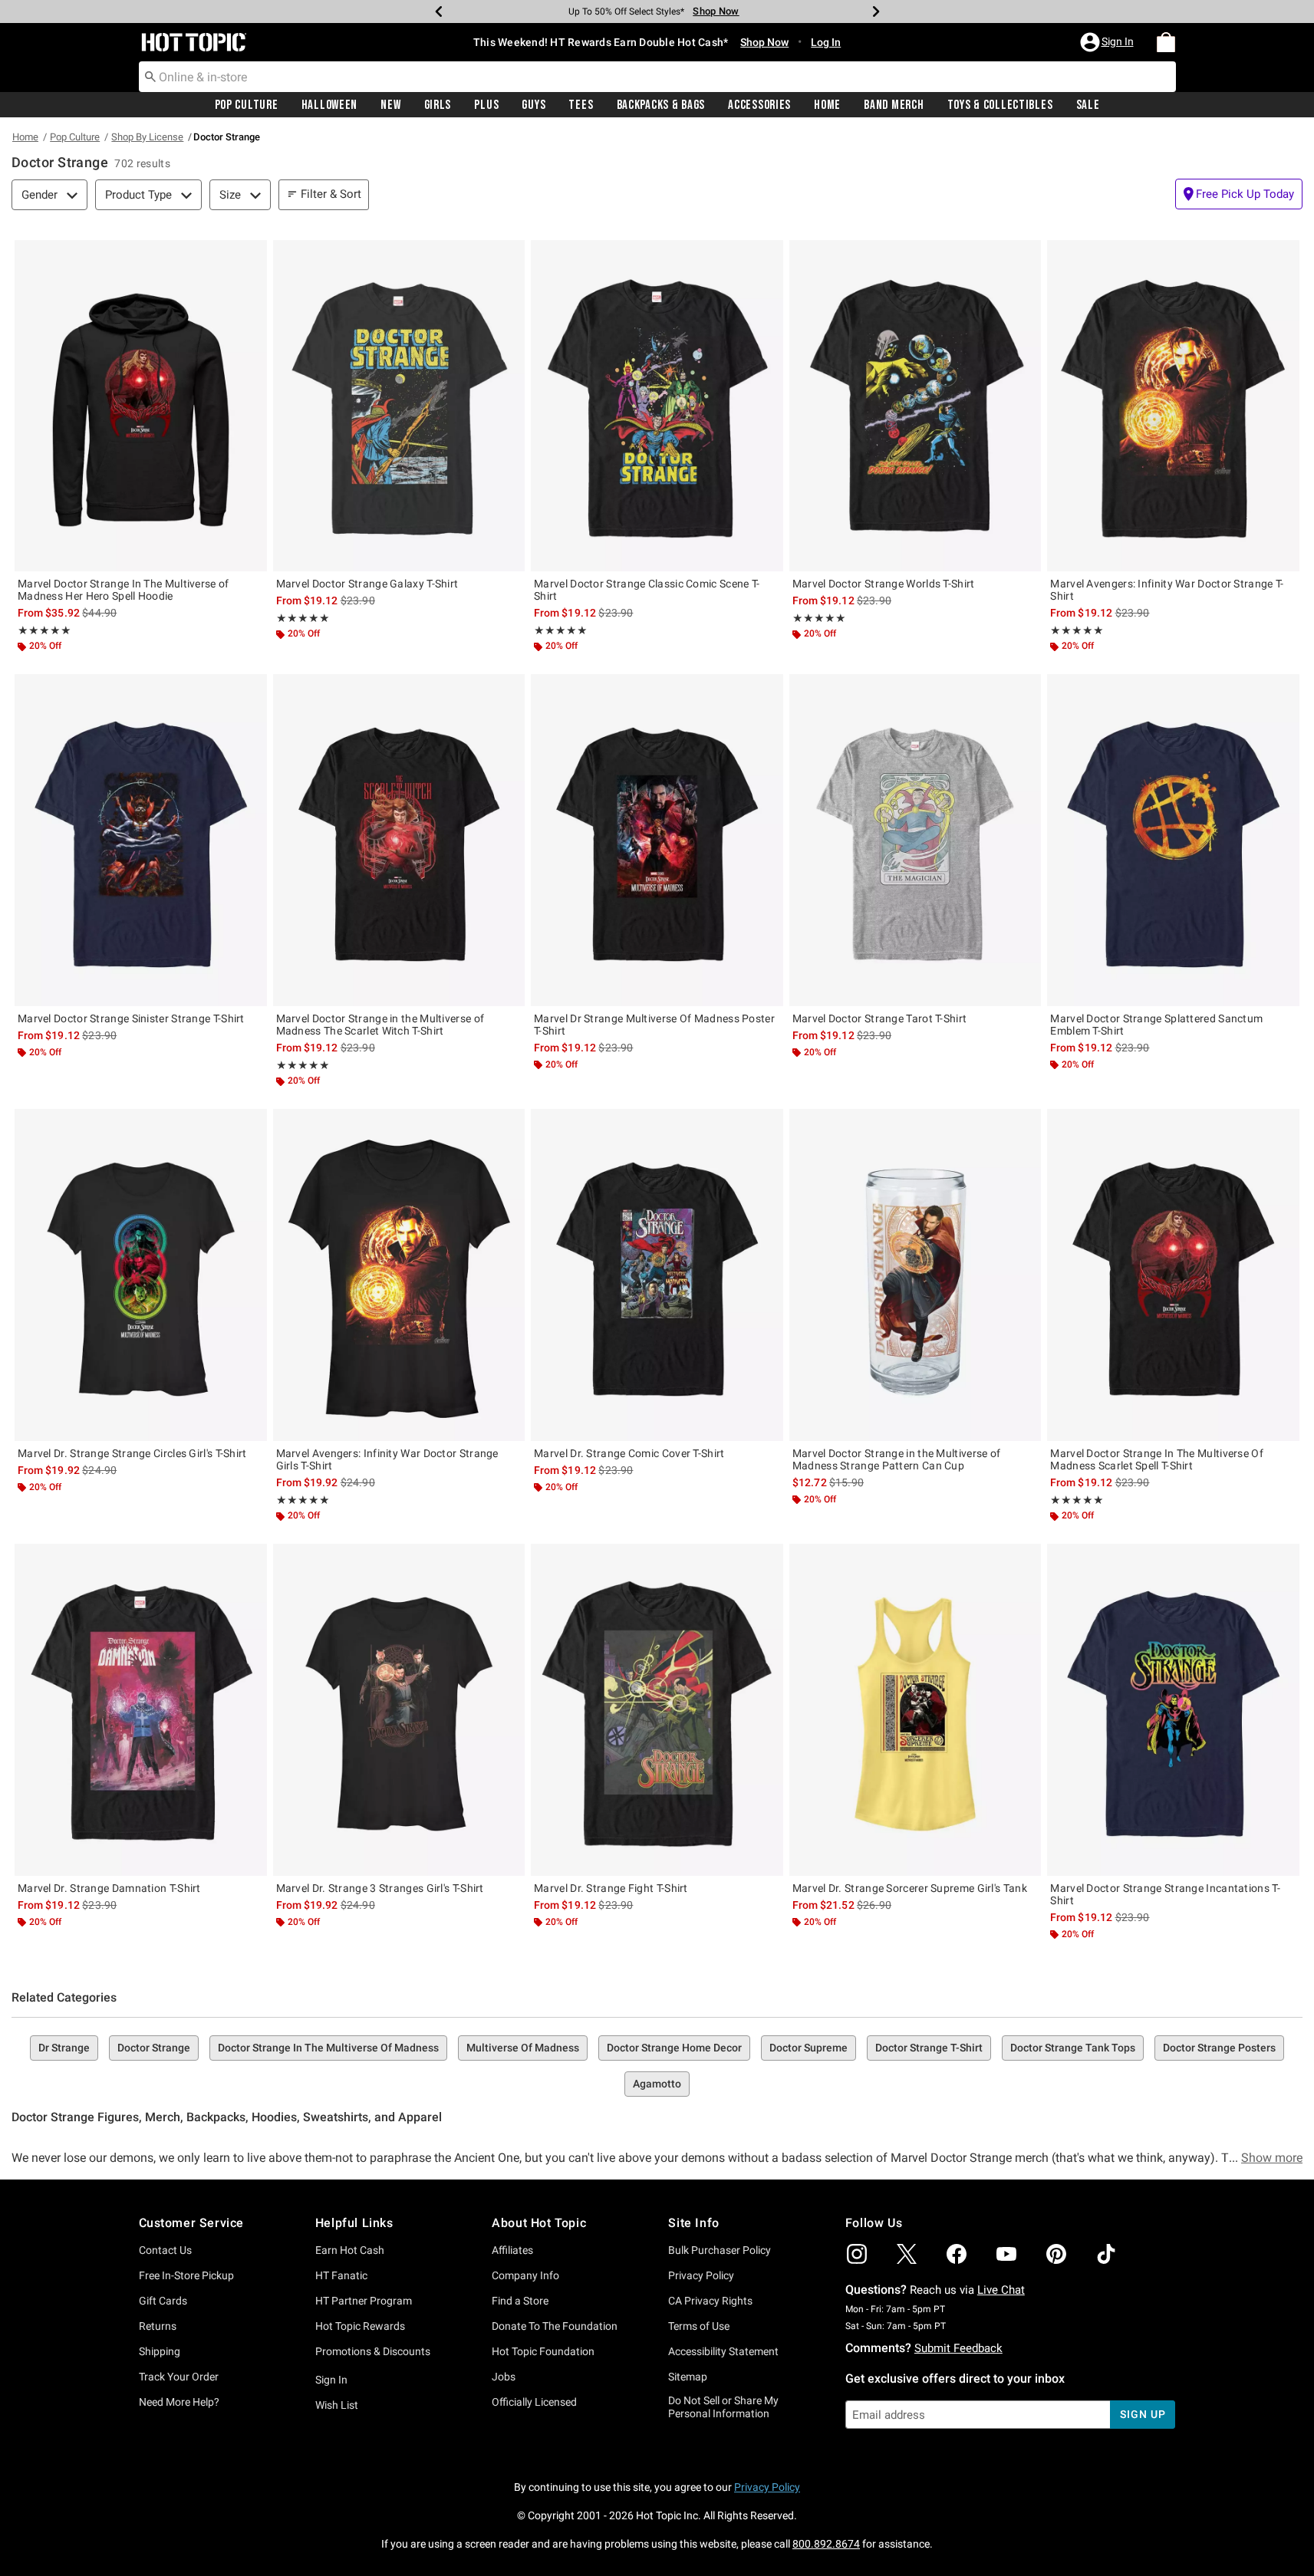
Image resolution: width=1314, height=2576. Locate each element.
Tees (581, 105)
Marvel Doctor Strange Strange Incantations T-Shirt (1165, 1894)
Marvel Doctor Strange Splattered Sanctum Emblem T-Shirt (1156, 1025)
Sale (1088, 105)
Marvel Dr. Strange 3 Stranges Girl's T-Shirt (380, 1888)
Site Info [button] (693, 2223)
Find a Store (520, 2301)
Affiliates (512, 2250)
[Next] (876, 12)
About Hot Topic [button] (539, 2223)
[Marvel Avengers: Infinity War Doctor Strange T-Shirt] (1173, 406)
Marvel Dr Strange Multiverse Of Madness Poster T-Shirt (654, 1025)
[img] (857, 2254)
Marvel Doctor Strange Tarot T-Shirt (880, 1018)
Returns (158, 2326)
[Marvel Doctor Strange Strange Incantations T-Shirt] (1173, 1709)
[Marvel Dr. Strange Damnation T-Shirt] (141, 1709)
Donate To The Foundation (555, 2326)
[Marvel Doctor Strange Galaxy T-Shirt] (399, 406)
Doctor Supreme (808, 2048)
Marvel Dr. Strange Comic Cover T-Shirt (629, 1453)
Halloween (329, 105)
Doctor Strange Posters (1219, 2048)
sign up (1143, 2414)
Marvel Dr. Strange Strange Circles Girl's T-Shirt (132, 1453)
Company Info (525, 2275)
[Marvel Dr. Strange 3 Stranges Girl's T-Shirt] (399, 1709)
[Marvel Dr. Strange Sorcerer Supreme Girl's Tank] (916, 1709)
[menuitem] (1166, 42)
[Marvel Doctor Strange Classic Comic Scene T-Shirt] (657, 406)
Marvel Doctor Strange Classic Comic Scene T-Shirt (647, 590)
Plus (486, 105)
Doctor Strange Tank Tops (1073, 2048)
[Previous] (439, 12)
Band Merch (894, 105)
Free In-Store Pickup (186, 2275)
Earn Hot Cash (350, 2250)
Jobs (504, 2377)
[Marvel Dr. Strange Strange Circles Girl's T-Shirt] (141, 1275)
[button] (1108, 42)
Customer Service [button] (192, 2223)
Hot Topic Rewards (360, 2326)
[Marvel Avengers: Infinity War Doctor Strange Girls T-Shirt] (399, 1275)
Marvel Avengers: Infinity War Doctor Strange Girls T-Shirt (387, 1459)
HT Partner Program (364, 2301)
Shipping (160, 2351)
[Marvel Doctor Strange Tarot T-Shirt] (916, 840)
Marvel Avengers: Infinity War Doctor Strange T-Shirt (1167, 590)
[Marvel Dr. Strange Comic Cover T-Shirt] (657, 1275)
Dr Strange (64, 2048)
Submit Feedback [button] (958, 2348)
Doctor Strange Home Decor (674, 2048)
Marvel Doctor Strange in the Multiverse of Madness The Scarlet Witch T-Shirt (380, 1025)
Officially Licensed (534, 2402)
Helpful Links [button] (354, 2223)
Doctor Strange (154, 2048)
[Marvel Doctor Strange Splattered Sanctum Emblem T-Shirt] (1173, 840)
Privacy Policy (701, 2275)
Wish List (337, 2405)
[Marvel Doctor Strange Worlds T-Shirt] (916, 406)
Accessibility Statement (723, 2351)
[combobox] (657, 77)
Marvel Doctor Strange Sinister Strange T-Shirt (131, 1018)
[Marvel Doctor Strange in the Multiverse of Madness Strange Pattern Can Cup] (916, 1275)
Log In (826, 42)
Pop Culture (247, 105)
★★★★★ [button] (44, 630)
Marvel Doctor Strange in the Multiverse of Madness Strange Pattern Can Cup (897, 1459)
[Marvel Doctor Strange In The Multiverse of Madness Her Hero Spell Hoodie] (141, 406)
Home (827, 105)
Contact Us (165, 2250)
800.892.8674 (826, 2544)
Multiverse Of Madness (523, 2048)
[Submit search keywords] (150, 76)
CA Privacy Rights (710, 2301)
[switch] (1239, 194)
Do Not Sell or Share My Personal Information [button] (723, 2407)
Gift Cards (163, 2301)
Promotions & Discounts (373, 2351)
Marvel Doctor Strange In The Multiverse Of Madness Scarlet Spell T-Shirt (1157, 1459)
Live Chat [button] (1001, 2290)
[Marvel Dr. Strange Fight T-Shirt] (657, 1709)
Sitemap (688, 2377)
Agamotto (657, 2084)
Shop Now (716, 11)
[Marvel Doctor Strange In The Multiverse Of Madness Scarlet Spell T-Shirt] (1173, 1275)
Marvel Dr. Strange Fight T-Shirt (611, 1888)
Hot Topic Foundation (543, 2351)
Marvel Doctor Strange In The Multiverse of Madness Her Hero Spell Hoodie (123, 590)
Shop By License (147, 137)
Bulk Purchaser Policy (720, 2250)
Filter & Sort (331, 194)
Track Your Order (179, 2377)
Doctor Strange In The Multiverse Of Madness (328, 2048)
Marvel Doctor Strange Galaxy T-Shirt (367, 584)
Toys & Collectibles (1000, 105)
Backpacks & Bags (661, 105)
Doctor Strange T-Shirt (929, 2048)
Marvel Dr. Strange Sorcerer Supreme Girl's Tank (910, 1888)
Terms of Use (699, 2326)
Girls (438, 105)
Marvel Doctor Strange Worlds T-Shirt (884, 584)
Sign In (331, 2380)
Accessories (759, 105)
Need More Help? (179, 2402)
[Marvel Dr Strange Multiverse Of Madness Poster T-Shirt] (657, 840)
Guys (534, 105)
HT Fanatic (341, 2275)
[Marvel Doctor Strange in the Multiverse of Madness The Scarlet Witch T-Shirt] (399, 840)
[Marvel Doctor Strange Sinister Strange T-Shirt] (141, 840)
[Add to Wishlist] (252, 255)
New (390, 105)
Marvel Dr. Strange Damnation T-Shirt (109, 1888)
